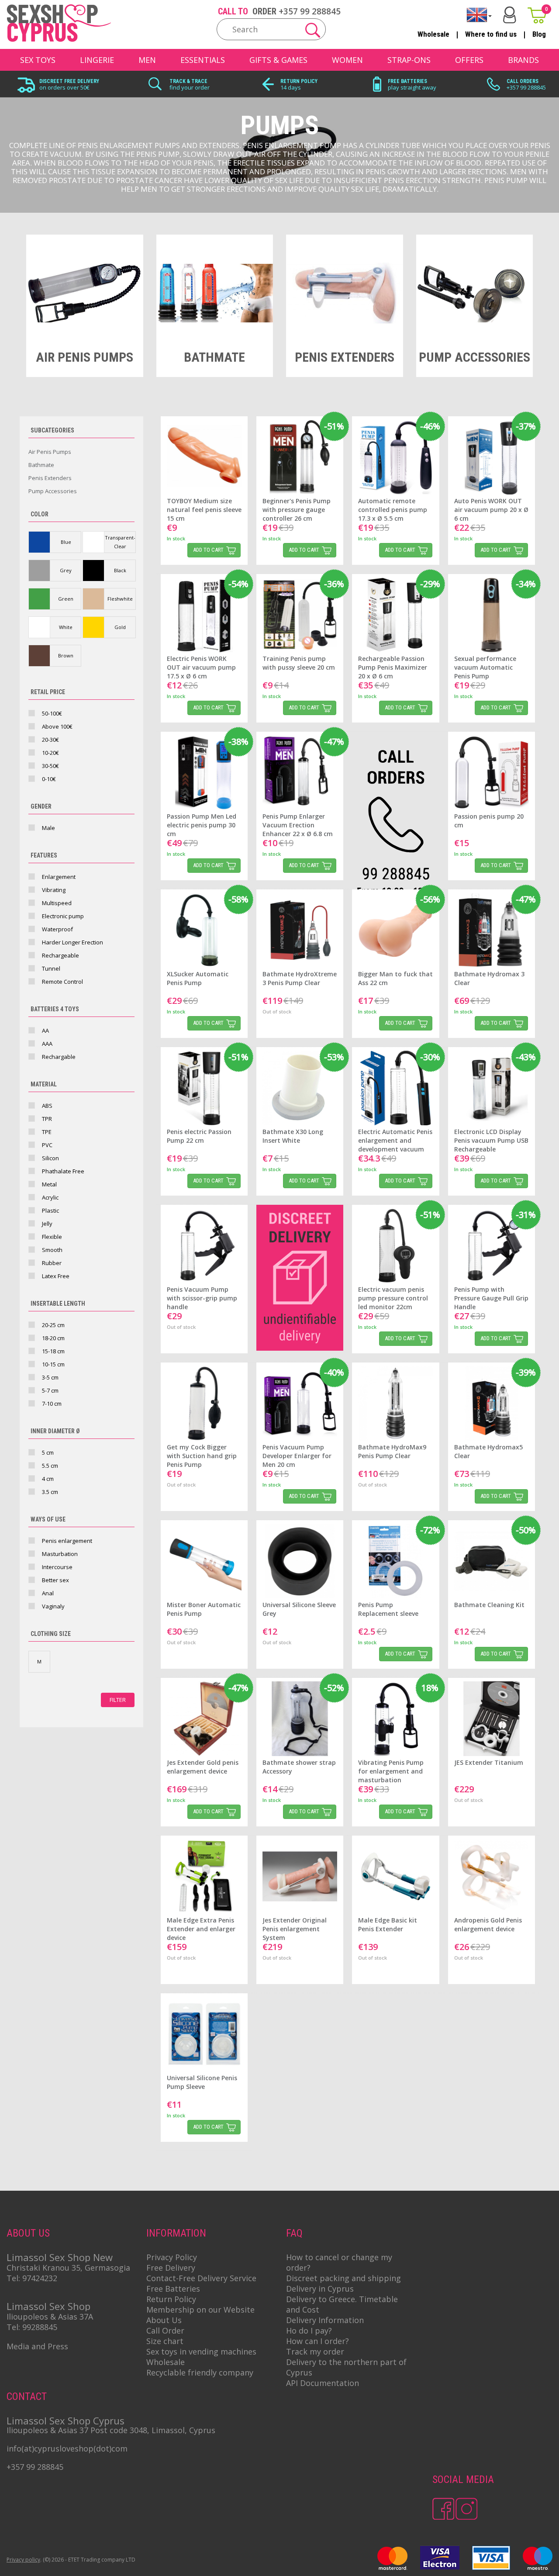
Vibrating (54, 890)
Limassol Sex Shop (48, 2306)
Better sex (55, 1580)
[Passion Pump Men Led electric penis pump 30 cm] (204, 773)
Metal (49, 1184)
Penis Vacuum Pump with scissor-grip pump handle (202, 1298)
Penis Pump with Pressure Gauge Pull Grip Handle (491, 1298)
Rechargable (59, 1057)
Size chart (165, 2341)
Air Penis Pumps (50, 452)
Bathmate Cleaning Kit (489, 1605)
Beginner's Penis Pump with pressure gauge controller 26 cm (297, 510)
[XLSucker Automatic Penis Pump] (204, 930)
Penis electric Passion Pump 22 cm (199, 1136)
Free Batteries (407, 81)
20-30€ (50, 740)
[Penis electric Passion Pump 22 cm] (204, 1088)
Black (120, 570)
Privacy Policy (172, 2257)
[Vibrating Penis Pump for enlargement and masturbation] (395, 1719)
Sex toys (38, 60)
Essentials (203, 60)
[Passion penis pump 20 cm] (492, 773)
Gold (120, 627)
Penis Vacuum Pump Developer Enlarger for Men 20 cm (297, 1456)
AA (45, 1030)
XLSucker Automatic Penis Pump (198, 978)
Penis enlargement (67, 1541)
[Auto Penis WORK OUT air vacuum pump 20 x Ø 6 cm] (492, 457)
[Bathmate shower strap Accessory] (300, 1719)
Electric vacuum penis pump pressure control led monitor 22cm (393, 1298)
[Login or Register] (510, 15)
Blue (66, 542)
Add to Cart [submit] (208, 550)
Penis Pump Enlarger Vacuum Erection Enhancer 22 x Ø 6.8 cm (298, 825)
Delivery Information (325, 2320)
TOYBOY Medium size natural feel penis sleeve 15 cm (204, 510)
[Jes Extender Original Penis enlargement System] (300, 1876)
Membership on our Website (200, 2310)
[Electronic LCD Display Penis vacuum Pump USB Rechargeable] (492, 1088)
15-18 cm (53, 1351)
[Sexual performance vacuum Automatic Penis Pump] (492, 615)
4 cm (48, 1479)
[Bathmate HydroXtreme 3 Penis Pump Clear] (300, 930)
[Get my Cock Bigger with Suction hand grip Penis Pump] (204, 1403)
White (66, 627)
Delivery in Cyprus (320, 2289)
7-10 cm (52, 1404)
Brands (523, 60)
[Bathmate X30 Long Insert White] (300, 1088)
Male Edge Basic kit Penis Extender (388, 1924)
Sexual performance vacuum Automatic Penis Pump (485, 667)
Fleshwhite (120, 599)
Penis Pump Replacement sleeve (388, 1609)
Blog (539, 34)
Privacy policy (23, 2560)
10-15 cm (53, 1364)
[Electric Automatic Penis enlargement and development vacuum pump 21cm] (395, 1088)
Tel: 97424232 (32, 2278)
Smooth (52, 1250)
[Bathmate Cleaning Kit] (492, 1561)
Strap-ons (409, 60)
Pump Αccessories (53, 491)
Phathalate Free (63, 1171)
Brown (66, 655)
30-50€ (50, 766)
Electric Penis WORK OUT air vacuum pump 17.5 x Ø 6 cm (201, 667)
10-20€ (50, 753)
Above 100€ (57, 726)
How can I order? (317, 2341)
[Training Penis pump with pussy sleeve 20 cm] (300, 615)
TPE (47, 1132)
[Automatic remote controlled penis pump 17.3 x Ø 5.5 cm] (395, 457)
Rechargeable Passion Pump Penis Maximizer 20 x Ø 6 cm (393, 667)
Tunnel (51, 968)
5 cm (48, 1452)
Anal (48, 1593)
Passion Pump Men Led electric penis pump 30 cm (202, 825)
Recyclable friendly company (200, 2372)
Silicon (50, 1158)
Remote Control (62, 982)
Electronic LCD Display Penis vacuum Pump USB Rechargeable (491, 1140)
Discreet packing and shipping (343, 2278)
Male (48, 828)
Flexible (52, 1237)
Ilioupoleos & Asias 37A (50, 2317)
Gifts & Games (278, 60)
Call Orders (523, 81)
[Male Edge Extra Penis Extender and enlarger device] (204, 1876)
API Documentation (323, 2383)
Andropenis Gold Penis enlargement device (488, 1924)
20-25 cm (53, 1325)
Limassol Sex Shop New (60, 2257)
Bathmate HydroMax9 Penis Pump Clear (392, 1451)
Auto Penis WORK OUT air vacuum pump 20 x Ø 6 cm (491, 510)
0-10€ (49, 779)
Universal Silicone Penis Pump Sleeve (202, 2082)
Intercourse (57, 1567)
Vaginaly (53, 1606)
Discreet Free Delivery (69, 81)
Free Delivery (171, 2268)
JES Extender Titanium (489, 1762)
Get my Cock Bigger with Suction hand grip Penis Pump (202, 1456)
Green (66, 599)
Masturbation (60, 1554)
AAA (47, 1044)
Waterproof (57, 929)
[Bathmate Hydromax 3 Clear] (492, 930)
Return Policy (299, 81)
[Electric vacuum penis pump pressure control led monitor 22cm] (395, 1246)
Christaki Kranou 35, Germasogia (68, 2268)
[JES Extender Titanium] (492, 1719)
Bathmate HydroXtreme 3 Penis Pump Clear (300, 978)
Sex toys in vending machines (201, 2351)
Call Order (165, 2331)
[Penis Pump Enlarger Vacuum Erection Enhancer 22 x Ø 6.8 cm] (300, 773)
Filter (118, 1700)
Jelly (47, 1224)
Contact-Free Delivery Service (201, 2278)
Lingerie (97, 60)
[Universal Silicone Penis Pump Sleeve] (204, 2034)
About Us (164, 2320)
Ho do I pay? (309, 2331)
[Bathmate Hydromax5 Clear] (492, 1403)
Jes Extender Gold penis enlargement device (203, 1767)
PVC (47, 1145)
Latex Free (56, 1276)
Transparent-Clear (120, 542)
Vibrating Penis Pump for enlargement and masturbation (391, 1771)
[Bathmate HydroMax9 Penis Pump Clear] (395, 1403)
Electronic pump (63, 916)
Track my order (315, 2351)
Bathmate (41, 465)
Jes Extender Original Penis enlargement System (295, 1929)
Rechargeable (60, 955)
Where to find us (491, 34)
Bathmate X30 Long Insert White (293, 1136)
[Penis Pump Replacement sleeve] (395, 1561)
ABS (47, 1106)
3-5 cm (50, 1377)
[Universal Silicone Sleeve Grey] (300, 1561)
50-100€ (52, 713)
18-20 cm (53, 1338)
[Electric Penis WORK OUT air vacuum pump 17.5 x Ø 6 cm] (204, 615)
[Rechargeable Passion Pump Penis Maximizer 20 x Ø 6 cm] (395, 615)
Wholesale (433, 34)
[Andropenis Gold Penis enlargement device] (492, 1876)
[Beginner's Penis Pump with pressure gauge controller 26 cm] (300, 457)
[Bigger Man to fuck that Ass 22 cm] (395, 930)
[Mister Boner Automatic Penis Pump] (204, 1561)
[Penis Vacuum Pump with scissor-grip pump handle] (204, 1246)
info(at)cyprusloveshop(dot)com (67, 2448)
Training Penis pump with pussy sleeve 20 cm (299, 663)
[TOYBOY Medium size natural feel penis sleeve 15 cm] (204, 457)
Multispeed (57, 903)
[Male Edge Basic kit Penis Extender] (395, 1876)
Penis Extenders (50, 478)
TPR (47, 1119)
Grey (66, 570)
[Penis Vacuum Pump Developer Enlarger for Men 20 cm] (300, 1403)
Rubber (52, 1263)
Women (347, 60)
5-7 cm (50, 1390)
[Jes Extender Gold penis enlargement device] (204, 1719)
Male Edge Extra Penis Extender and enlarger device (201, 1929)
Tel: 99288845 (32, 2327)
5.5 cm (50, 1466)
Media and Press (37, 2346)
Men (147, 60)
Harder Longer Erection (72, 942)
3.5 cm (50, 1492)
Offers (469, 60)
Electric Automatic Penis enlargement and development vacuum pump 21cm (395, 1145)
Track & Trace (188, 81)
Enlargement (59, 877)
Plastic (50, 1210)
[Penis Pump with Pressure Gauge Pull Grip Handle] (492, 1246)
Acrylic (50, 1197)
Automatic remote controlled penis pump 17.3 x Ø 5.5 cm (393, 510)
